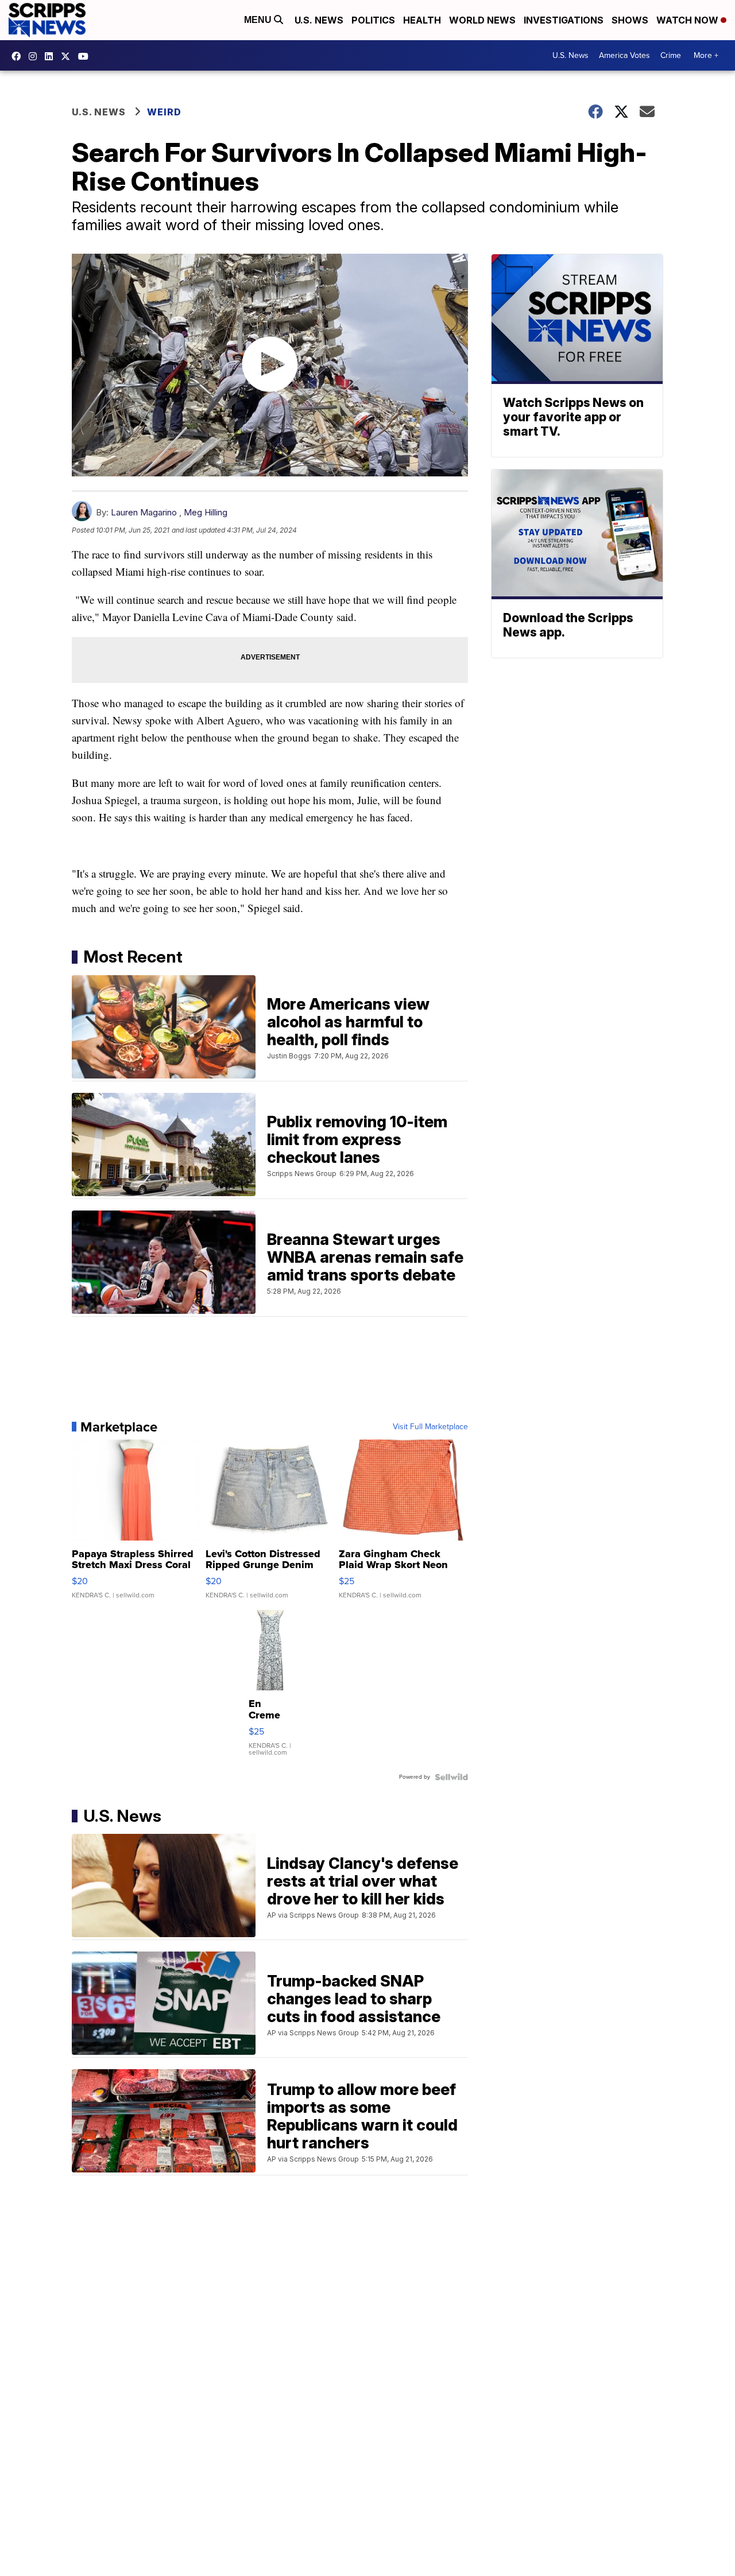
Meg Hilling (206, 512)
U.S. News (319, 20)
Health (422, 20)
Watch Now (688, 20)
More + (706, 55)
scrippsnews (19, 56)
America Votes (624, 55)
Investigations (564, 20)
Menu (259, 20)
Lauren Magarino (144, 512)
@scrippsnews (86, 56)
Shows (630, 20)
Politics (373, 20)
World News (482, 20)
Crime (671, 55)
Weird (164, 112)
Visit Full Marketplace (430, 1427)
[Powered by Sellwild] (451, 1777)
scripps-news (52, 56)
